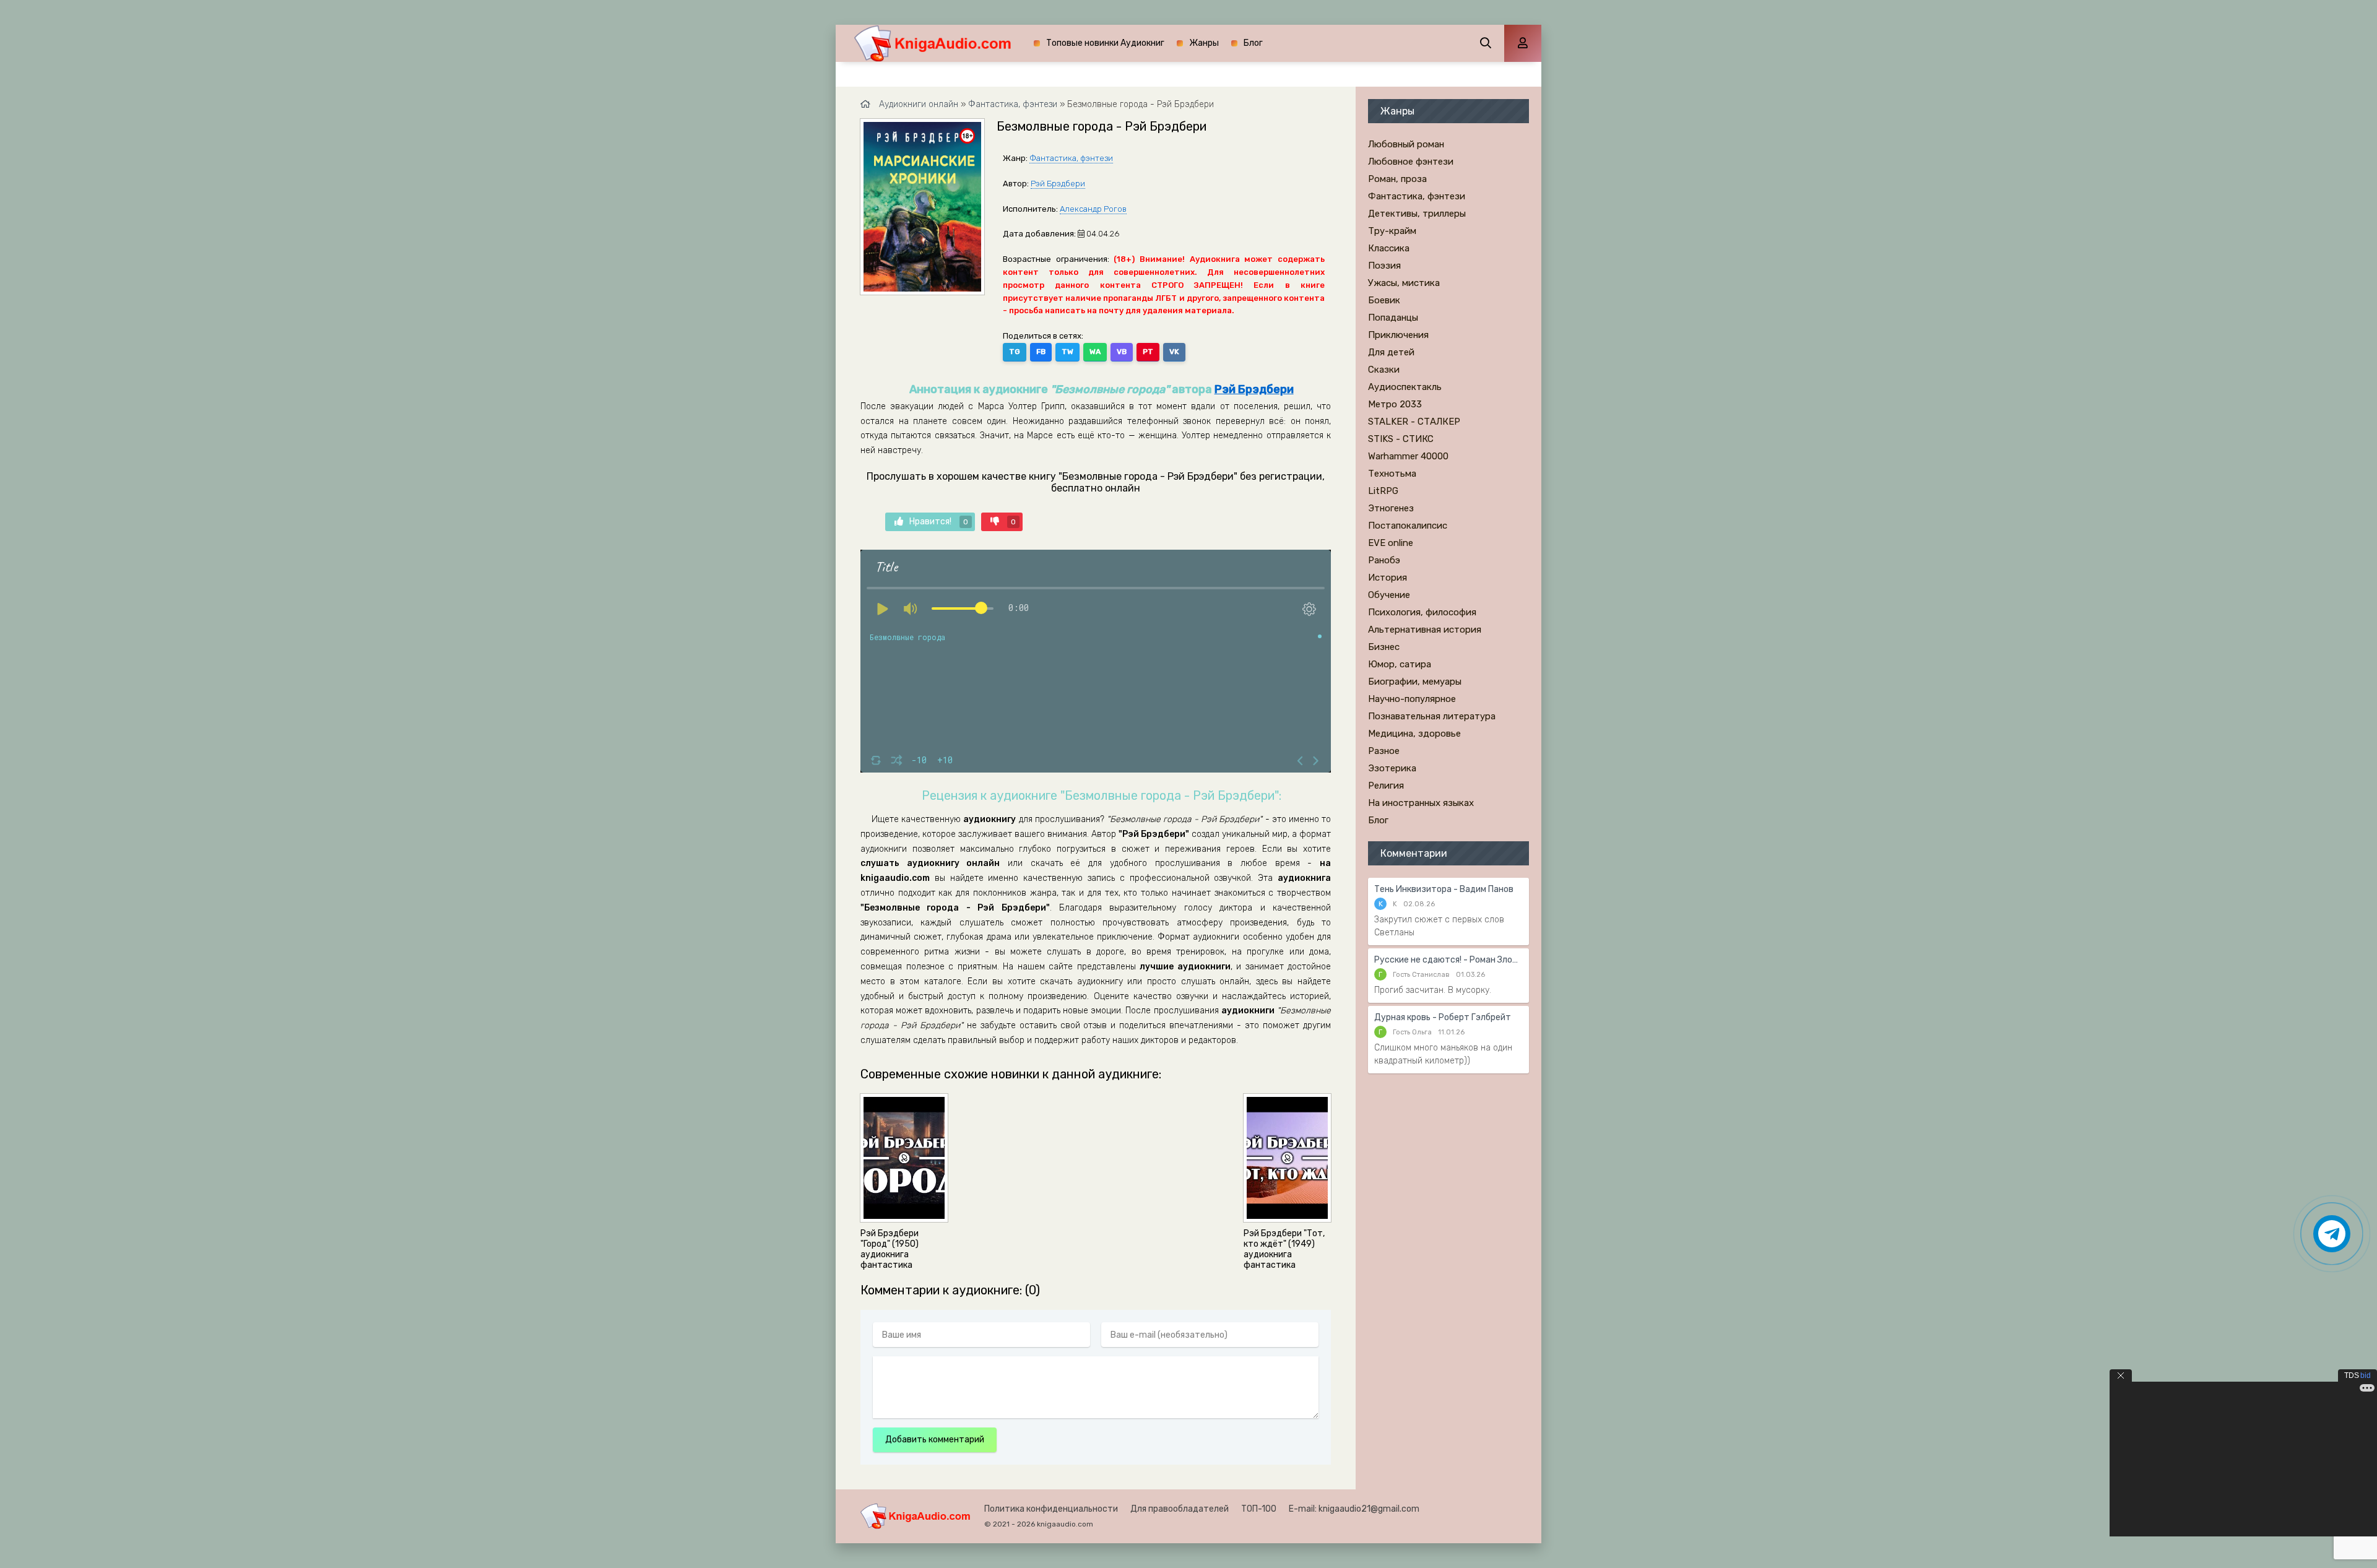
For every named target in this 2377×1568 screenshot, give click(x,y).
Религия (1386, 786)
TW (1067, 352)
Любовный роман (1406, 144)
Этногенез (1391, 508)
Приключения (1398, 335)
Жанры (1204, 43)
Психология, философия (1422, 612)
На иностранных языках (1421, 803)
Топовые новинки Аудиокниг (1105, 43)
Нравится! (939, 522)
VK (1174, 352)
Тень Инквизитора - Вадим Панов (1444, 889)
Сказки (1384, 370)
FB (1041, 352)
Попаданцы (1393, 318)
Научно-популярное (1412, 699)
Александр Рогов (1093, 209)
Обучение (1389, 595)
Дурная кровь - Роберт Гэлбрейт (1443, 1017)
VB (1122, 352)
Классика (1389, 248)
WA (1095, 352)
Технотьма (1392, 474)
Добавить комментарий (935, 1440)
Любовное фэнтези (1411, 162)
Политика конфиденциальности (1051, 1509)
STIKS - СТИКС (1401, 439)
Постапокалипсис (1408, 526)
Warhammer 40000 (1408, 456)
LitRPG (1383, 491)
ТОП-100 (1259, 1509)
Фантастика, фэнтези (1071, 158)
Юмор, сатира (1400, 664)
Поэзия (1384, 266)
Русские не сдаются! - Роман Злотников (1448, 960)
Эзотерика (1392, 768)
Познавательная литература (1432, 716)
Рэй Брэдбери (1058, 184)
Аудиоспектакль (1405, 387)
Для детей (1391, 352)
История (1388, 578)
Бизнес (1384, 647)
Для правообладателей (1180, 1509)
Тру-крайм (1392, 231)
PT (1148, 352)
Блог (1253, 43)
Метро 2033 (1395, 404)
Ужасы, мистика (1404, 283)
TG (1015, 352)
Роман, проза (1397, 179)
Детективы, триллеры (1417, 214)
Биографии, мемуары (1415, 682)
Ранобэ (1384, 560)
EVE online (1391, 543)
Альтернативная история (1425, 630)
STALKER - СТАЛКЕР (1414, 422)
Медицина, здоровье (1414, 734)
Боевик (1384, 300)
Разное (1384, 751)
